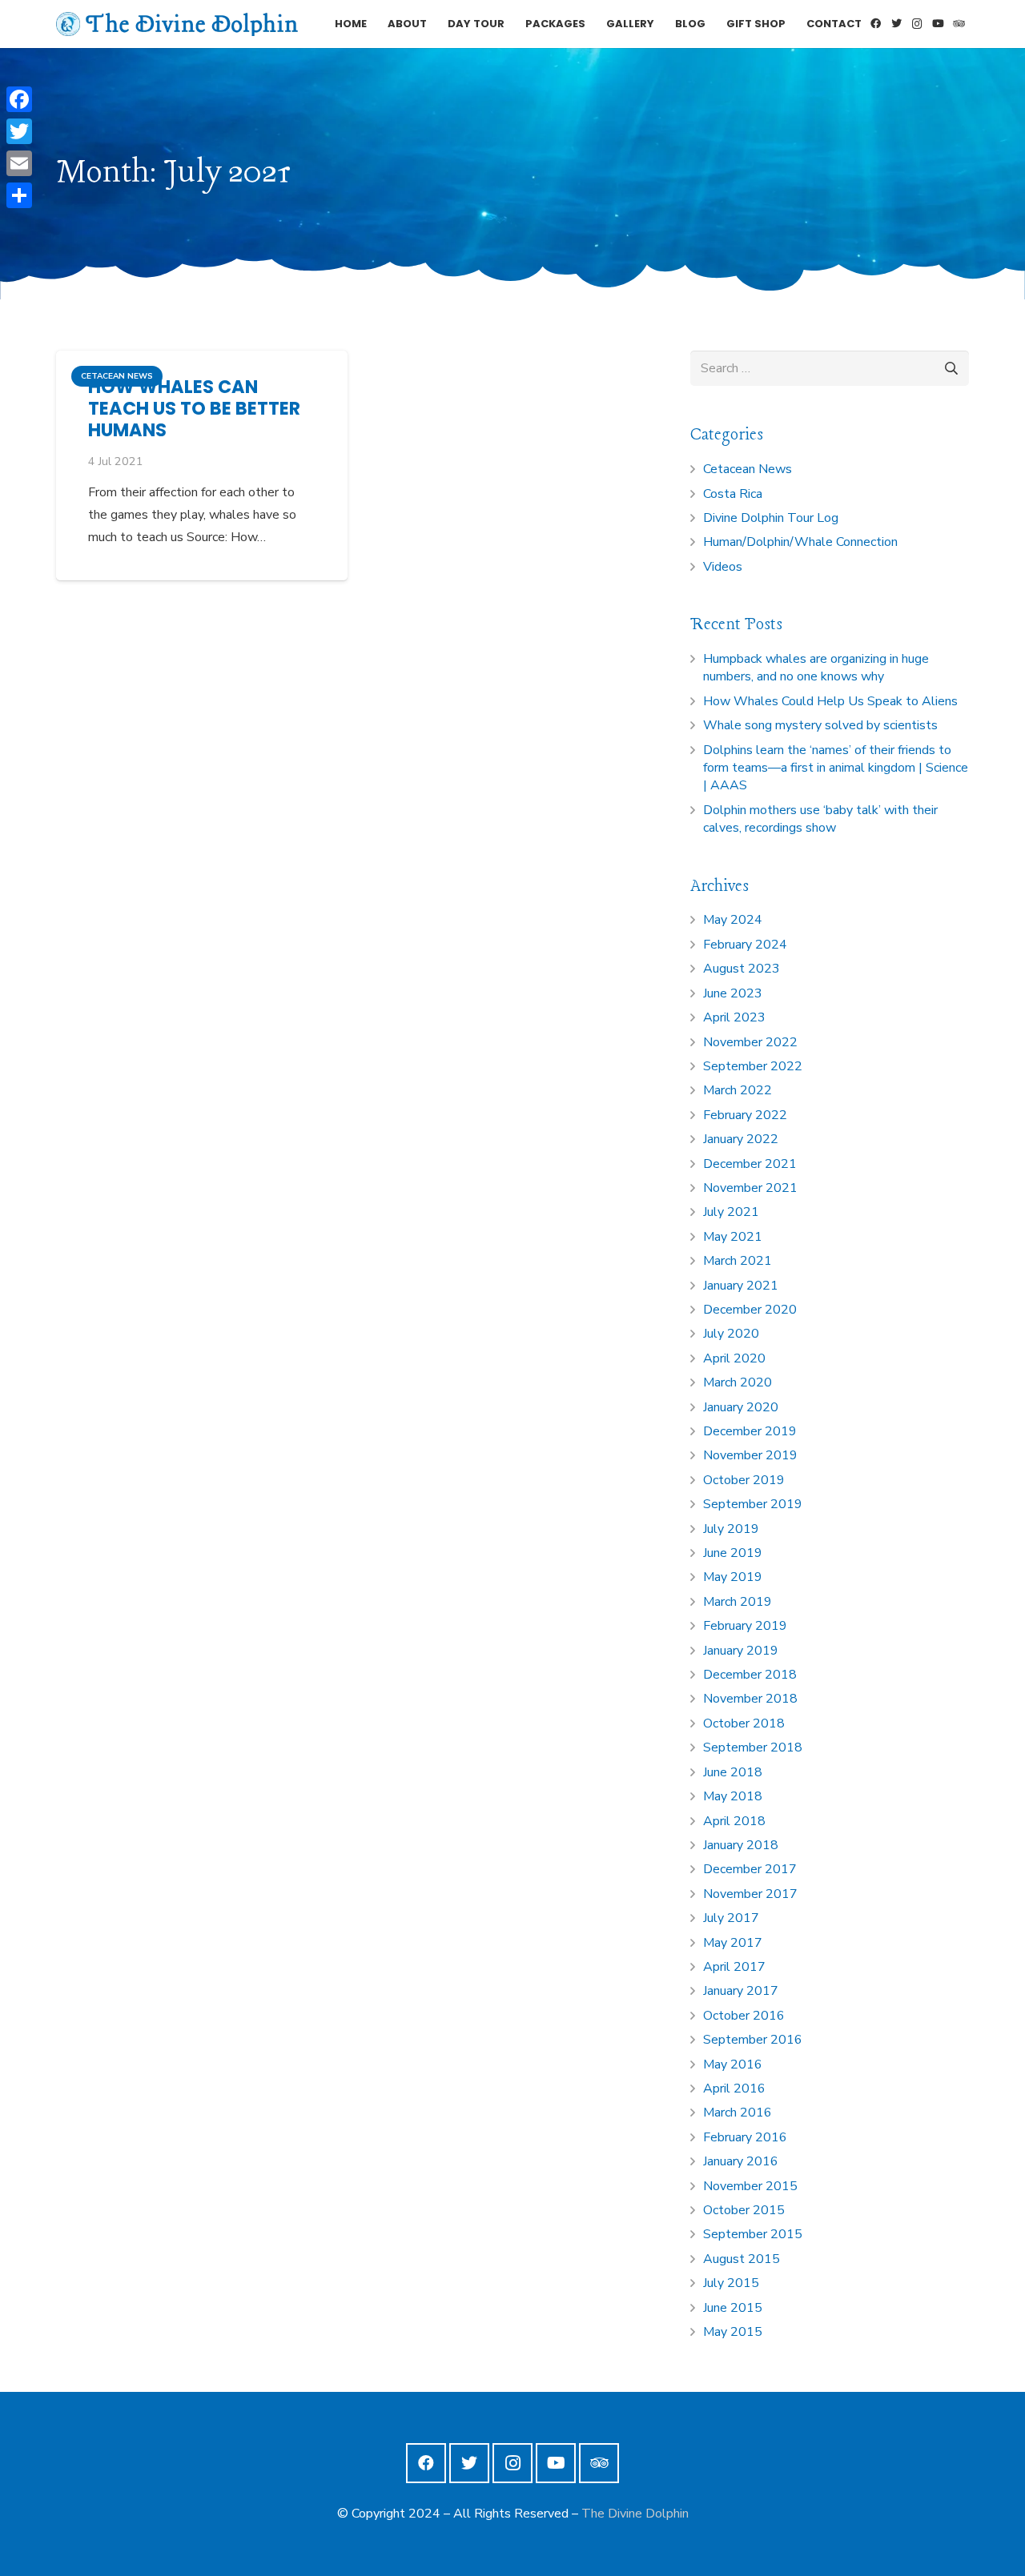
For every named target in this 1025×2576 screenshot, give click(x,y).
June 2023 (733, 993)
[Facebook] (875, 24)
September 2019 (753, 1504)
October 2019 (744, 1480)
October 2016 (744, 2016)
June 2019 (733, 1553)
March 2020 (738, 1382)
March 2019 (738, 1602)
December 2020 (750, 1310)
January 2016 (741, 2161)
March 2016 (738, 2113)
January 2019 (741, 1651)
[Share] (19, 195)
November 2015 (750, 2186)
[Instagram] (917, 24)
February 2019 (745, 1626)
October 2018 (744, 1723)
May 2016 (733, 2064)
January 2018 (741, 1845)
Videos (723, 567)
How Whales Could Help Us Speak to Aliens (830, 701)
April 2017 (734, 1967)
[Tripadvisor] (959, 24)
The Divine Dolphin (635, 2514)
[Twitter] (896, 24)
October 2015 (744, 2210)
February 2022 (745, 1115)
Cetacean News (748, 469)
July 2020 (731, 1334)
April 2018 (734, 1821)
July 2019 (731, 1529)
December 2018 (750, 1675)
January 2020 (741, 1407)
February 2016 (745, 2137)
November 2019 (750, 1455)
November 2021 (750, 1188)
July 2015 (731, 2283)
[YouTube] (938, 24)
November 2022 (750, 1042)
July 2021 (731, 1212)
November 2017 (750, 1894)
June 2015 (733, 2308)
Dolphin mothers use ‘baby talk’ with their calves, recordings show (820, 819)
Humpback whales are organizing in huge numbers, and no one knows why (816, 668)
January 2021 (741, 1286)
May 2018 (733, 1796)
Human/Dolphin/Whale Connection (800, 542)
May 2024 (733, 920)
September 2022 (753, 1066)
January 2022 (741, 1139)
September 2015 (753, 2234)
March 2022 (738, 1090)
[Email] (19, 163)
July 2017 (731, 1918)
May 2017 (733, 1943)
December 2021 (750, 1164)
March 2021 (738, 1261)
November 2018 (750, 1699)
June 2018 (733, 1772)
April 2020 (734, 1358)
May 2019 (733, 1577)
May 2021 (733, 1237)
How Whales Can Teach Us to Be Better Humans (194, 408)
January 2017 (741, 1991)
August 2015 (742, 2259)
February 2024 (745, 945)
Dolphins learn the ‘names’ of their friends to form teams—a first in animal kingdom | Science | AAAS (836, 768)
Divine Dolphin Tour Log (771, 518)
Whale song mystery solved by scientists (820, 725)
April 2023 (734, 1017)
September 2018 (753, 1747)
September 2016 (753, 2040)
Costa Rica (733, 494)
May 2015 (733, 2332)
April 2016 (734, 2088)
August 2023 (742, 969)
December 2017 (750, 1869)
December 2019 (750, 1431)
